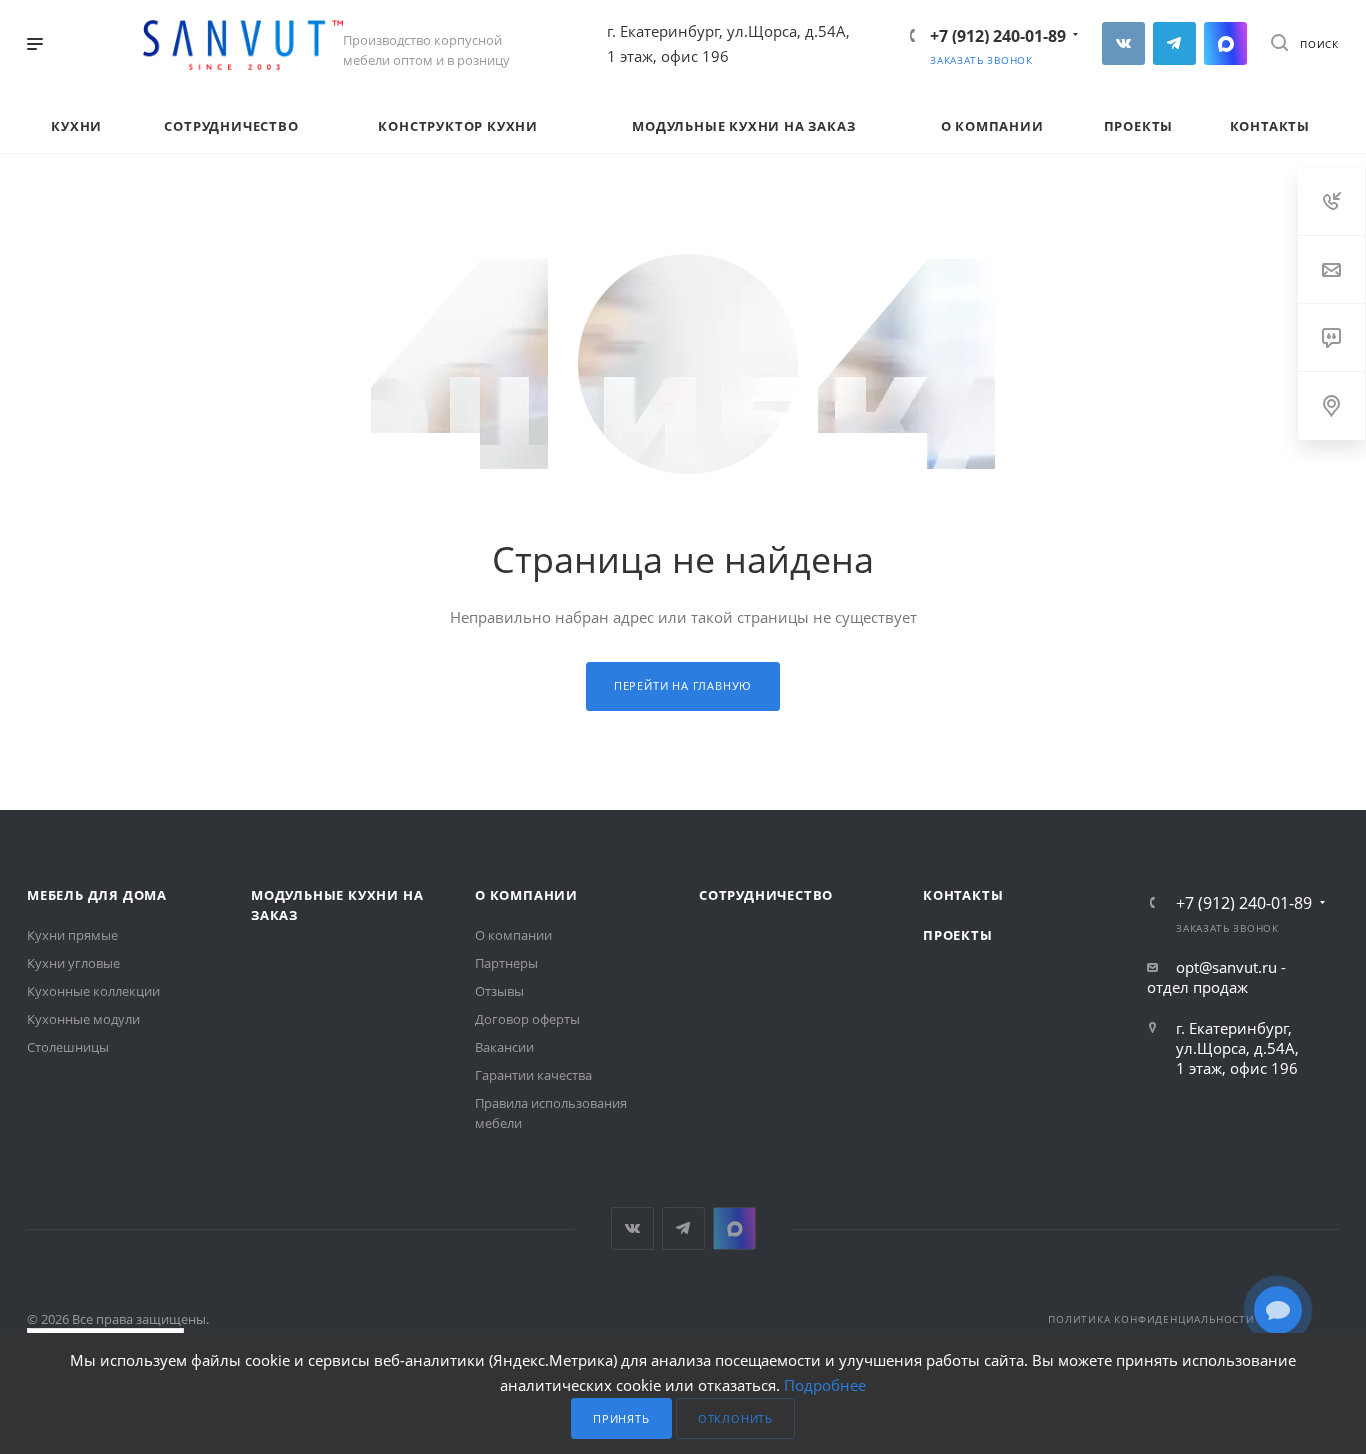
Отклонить (735, 1418)
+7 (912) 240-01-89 (998, 36)
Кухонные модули (83, 1019)
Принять (621, 1418)
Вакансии (504, 1047)
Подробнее (825, 1385)
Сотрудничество (766, 895)
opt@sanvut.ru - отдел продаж (1216, 977)
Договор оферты (527, 1019)
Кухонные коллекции (93, 991)
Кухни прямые (72, 935)
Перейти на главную (683, 685)
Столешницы (68, 1047)
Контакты (963, 895)
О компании (526, 895)
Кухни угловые (73, 963)
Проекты (958, 935)
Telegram (1174, 43)
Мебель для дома (97, 895)
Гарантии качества (533, 1075)
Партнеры (506, 963)
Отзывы (499, 991)
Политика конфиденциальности (1151, 1319)
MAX (1225, 43)
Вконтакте (1123, 43)
